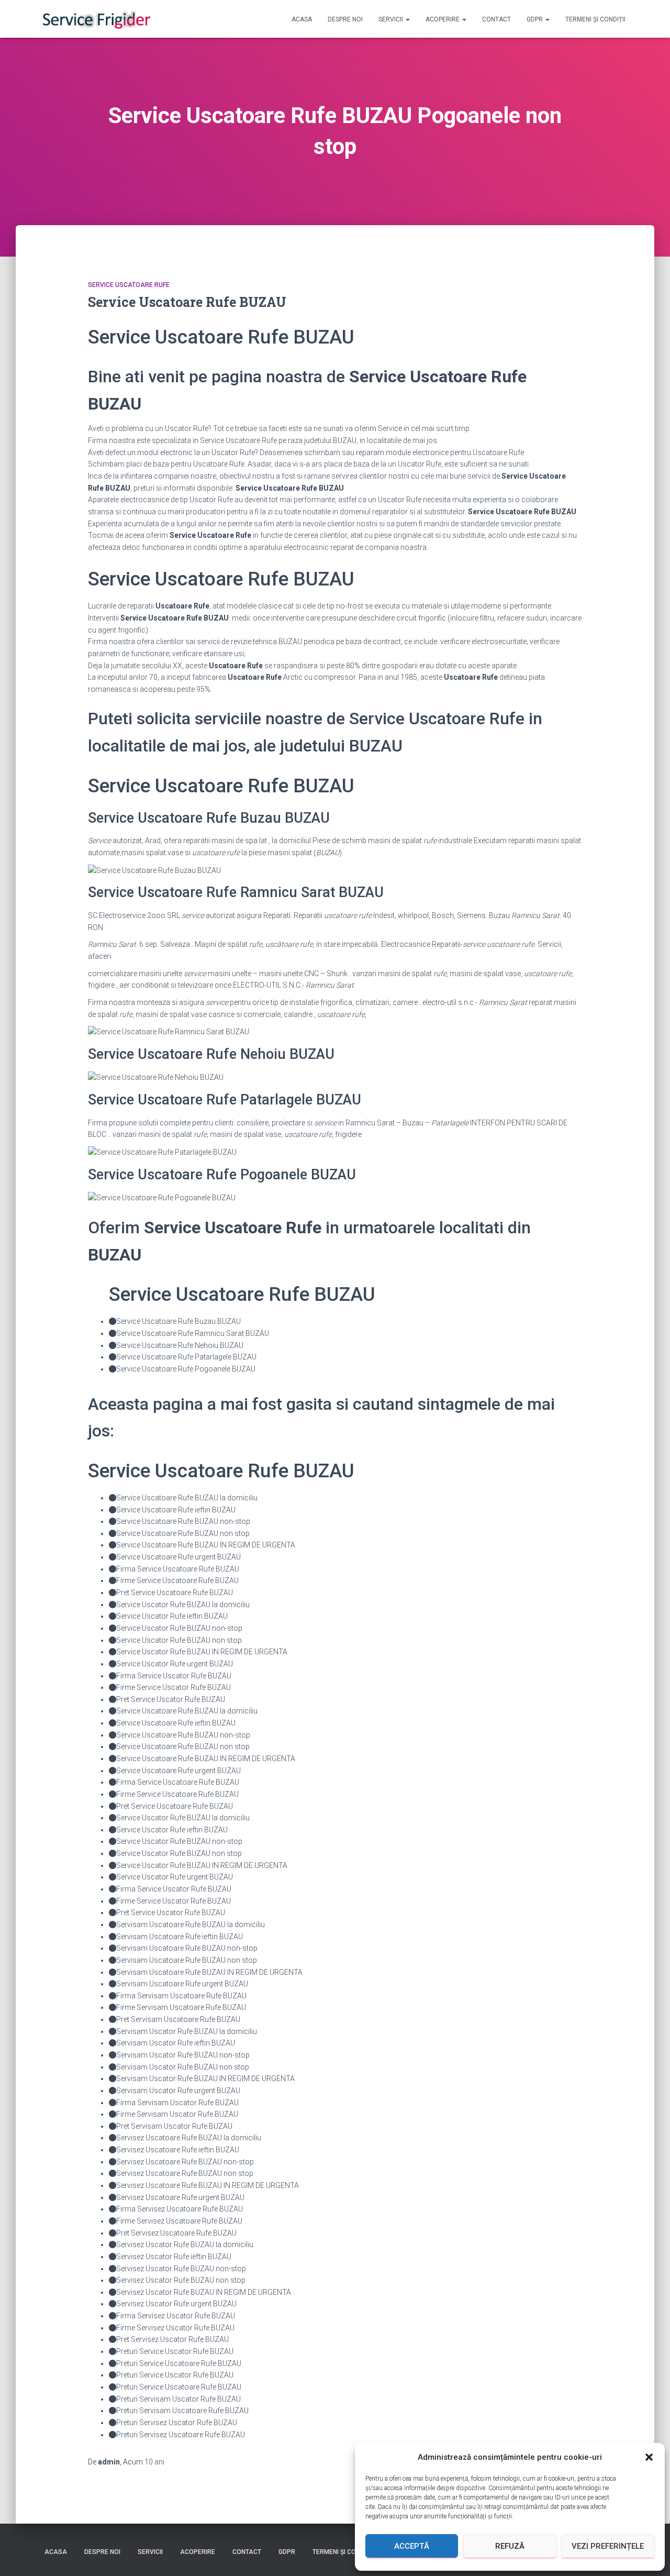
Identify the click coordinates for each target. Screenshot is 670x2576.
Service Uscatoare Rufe (129, 285)
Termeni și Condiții (595, 19)
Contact (496, 19)
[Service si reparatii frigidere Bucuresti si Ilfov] (96, 19)
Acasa (302, 19)
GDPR (535, 19)
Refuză (510, 2546)
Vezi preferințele (608, 2546)
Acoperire (443, 19)
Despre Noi (345, 19)
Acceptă (412, 2546)
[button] (649, 2457)
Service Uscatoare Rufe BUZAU (187, 302)
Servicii (392, 19)
